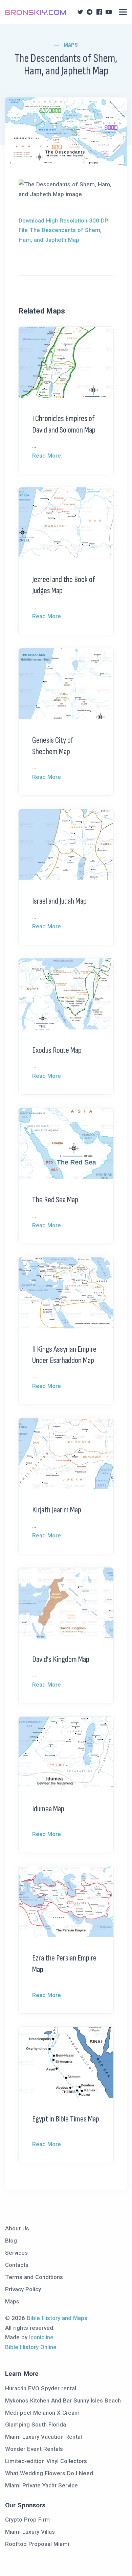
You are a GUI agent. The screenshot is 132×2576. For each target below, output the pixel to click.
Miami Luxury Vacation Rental (43, 2437)
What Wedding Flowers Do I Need (49, 2473)
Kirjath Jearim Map (57, 1510)
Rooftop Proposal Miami (37, 2544)
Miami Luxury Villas (30, 2532)
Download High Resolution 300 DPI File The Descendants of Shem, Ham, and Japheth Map (64, 230)
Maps (71, 45)
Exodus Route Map (57, 1050)
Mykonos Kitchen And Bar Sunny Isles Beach (63, 2400)
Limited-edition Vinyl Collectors (46, 2461)
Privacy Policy (23, 2289)
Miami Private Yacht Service (41, 2485)
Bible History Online (31, 2347)
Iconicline (41, 2337)
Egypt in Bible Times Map (66, 2119)
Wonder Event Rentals (34, 2449)
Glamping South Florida (36, 2424)
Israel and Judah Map (59, 901)
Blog (11, 2241)
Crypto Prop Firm (27, 2520)
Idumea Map (48, 1809)
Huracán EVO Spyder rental (41, 2388)
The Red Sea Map (55, 1200)
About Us (17, 2228)
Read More (47, 456)
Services (16, 2253)
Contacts (17, 2265)
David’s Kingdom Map (61, 1659)
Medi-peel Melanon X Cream (42, 2413)
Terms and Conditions (34, 2277)
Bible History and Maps (57, 2318)
